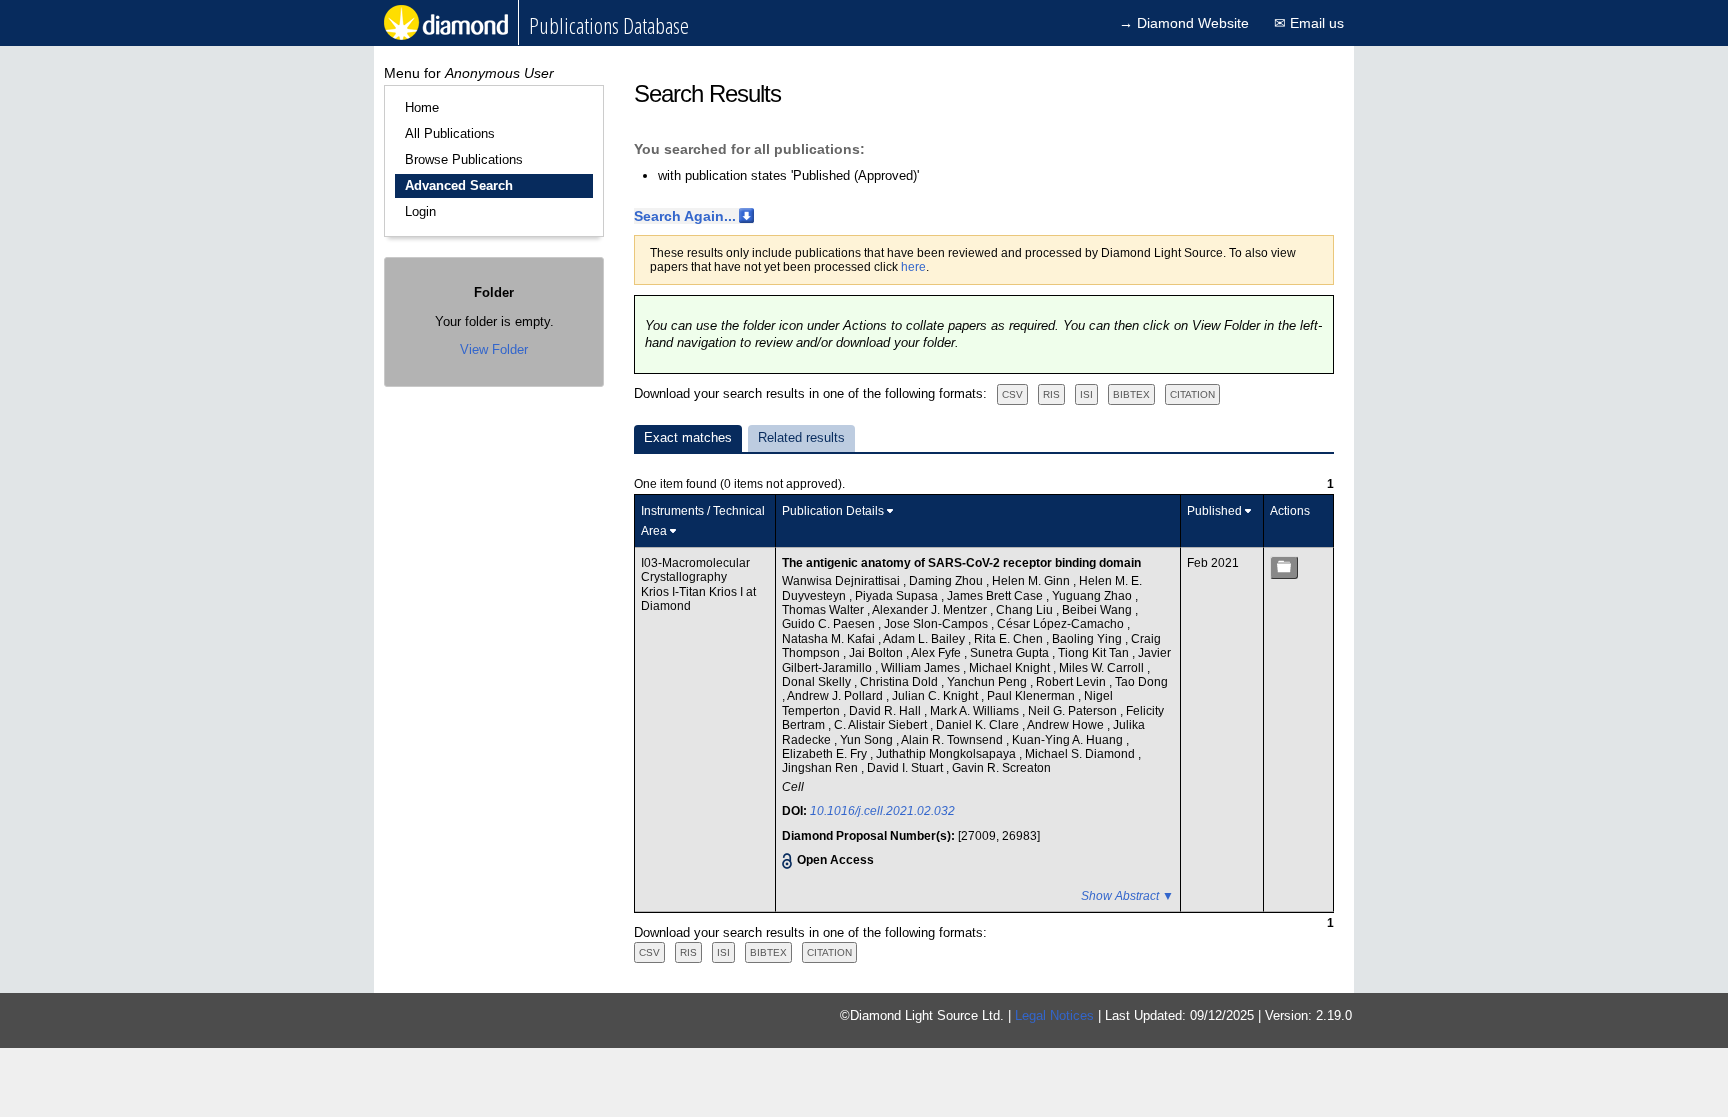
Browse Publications (464, 159)
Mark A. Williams (976, 711)
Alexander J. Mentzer (931, 610)
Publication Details (833, 511)
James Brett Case (996, 596)
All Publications (450, 133)
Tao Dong (1141, 682)
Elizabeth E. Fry (826, 754)
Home (422, 107)
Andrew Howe (1067, 725)
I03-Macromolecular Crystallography (695, 570)
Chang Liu (1026, 610)
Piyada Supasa (898, 596)
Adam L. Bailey (925, 639)
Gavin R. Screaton (1001, 768)
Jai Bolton (877, 653)
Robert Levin (1072, 682)
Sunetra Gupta (1011, 653)
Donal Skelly (818, 682)
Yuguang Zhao (1093, 596)
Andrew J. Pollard (836, 696)
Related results (801, 437)
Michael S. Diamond (1081, 754)
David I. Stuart (906, 768)
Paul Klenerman (1032, 696)
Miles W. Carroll (1103, 668)
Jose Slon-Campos (937, 624)
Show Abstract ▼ (1127, 896)
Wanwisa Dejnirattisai (842, 581)
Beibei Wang (1098, 610)
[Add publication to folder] (1284, 567)
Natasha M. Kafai (830, 639)
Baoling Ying (1088, 639)
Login (420, 211)
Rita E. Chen (1010, 639)
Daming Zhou (947, 581)
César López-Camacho (1062, 624)
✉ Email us (1309, 23)
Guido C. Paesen (830, 624)
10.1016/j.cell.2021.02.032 (882, 811)
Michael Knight (1011, 668)
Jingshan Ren (821, 768)
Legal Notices (1054, 1015)
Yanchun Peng (988, 682)
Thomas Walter (824, 610)
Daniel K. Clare (979, 725)
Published (1214, 511)
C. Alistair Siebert (882, 725)
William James (922, 668)
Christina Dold (900, 682)
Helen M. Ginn (1032, 581)
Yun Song (868, 740)
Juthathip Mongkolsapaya (947, 754)
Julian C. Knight (936, 696)
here (913, 267)
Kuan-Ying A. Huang (1069, 740)
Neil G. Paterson (1074, 711)
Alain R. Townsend (953, 740)
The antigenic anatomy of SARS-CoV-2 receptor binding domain (961, 563)
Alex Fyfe (937, 653)
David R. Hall (886, 711)
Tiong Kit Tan (1095, 653)
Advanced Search (459, 185)
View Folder (494, 349)
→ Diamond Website (1184, 23)
